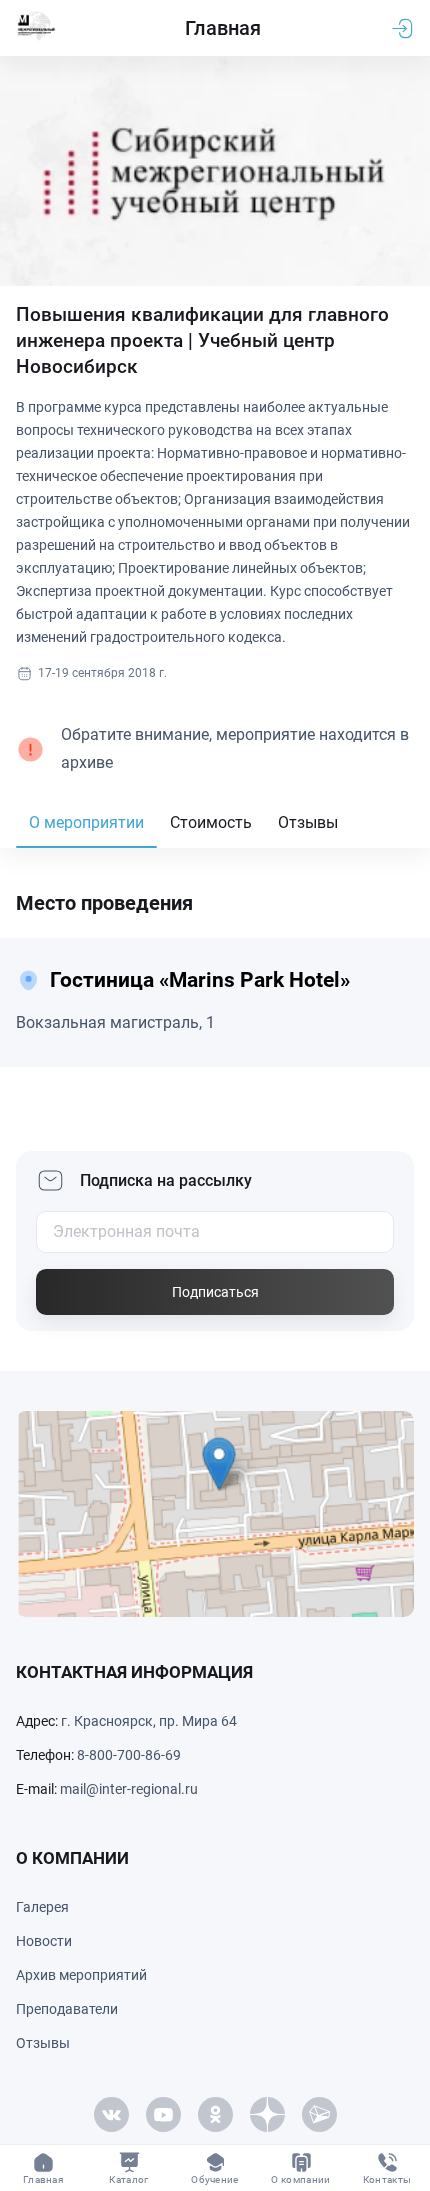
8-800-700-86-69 (129, 1755)
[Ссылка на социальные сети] (111, 2115)
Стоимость (211, 822)
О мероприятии (86, 822)
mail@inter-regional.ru (129, 1789)
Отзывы (308, 822)
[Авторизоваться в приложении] (402, 28)
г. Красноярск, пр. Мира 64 (149, 1721)
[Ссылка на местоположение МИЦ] (215, 1514)
